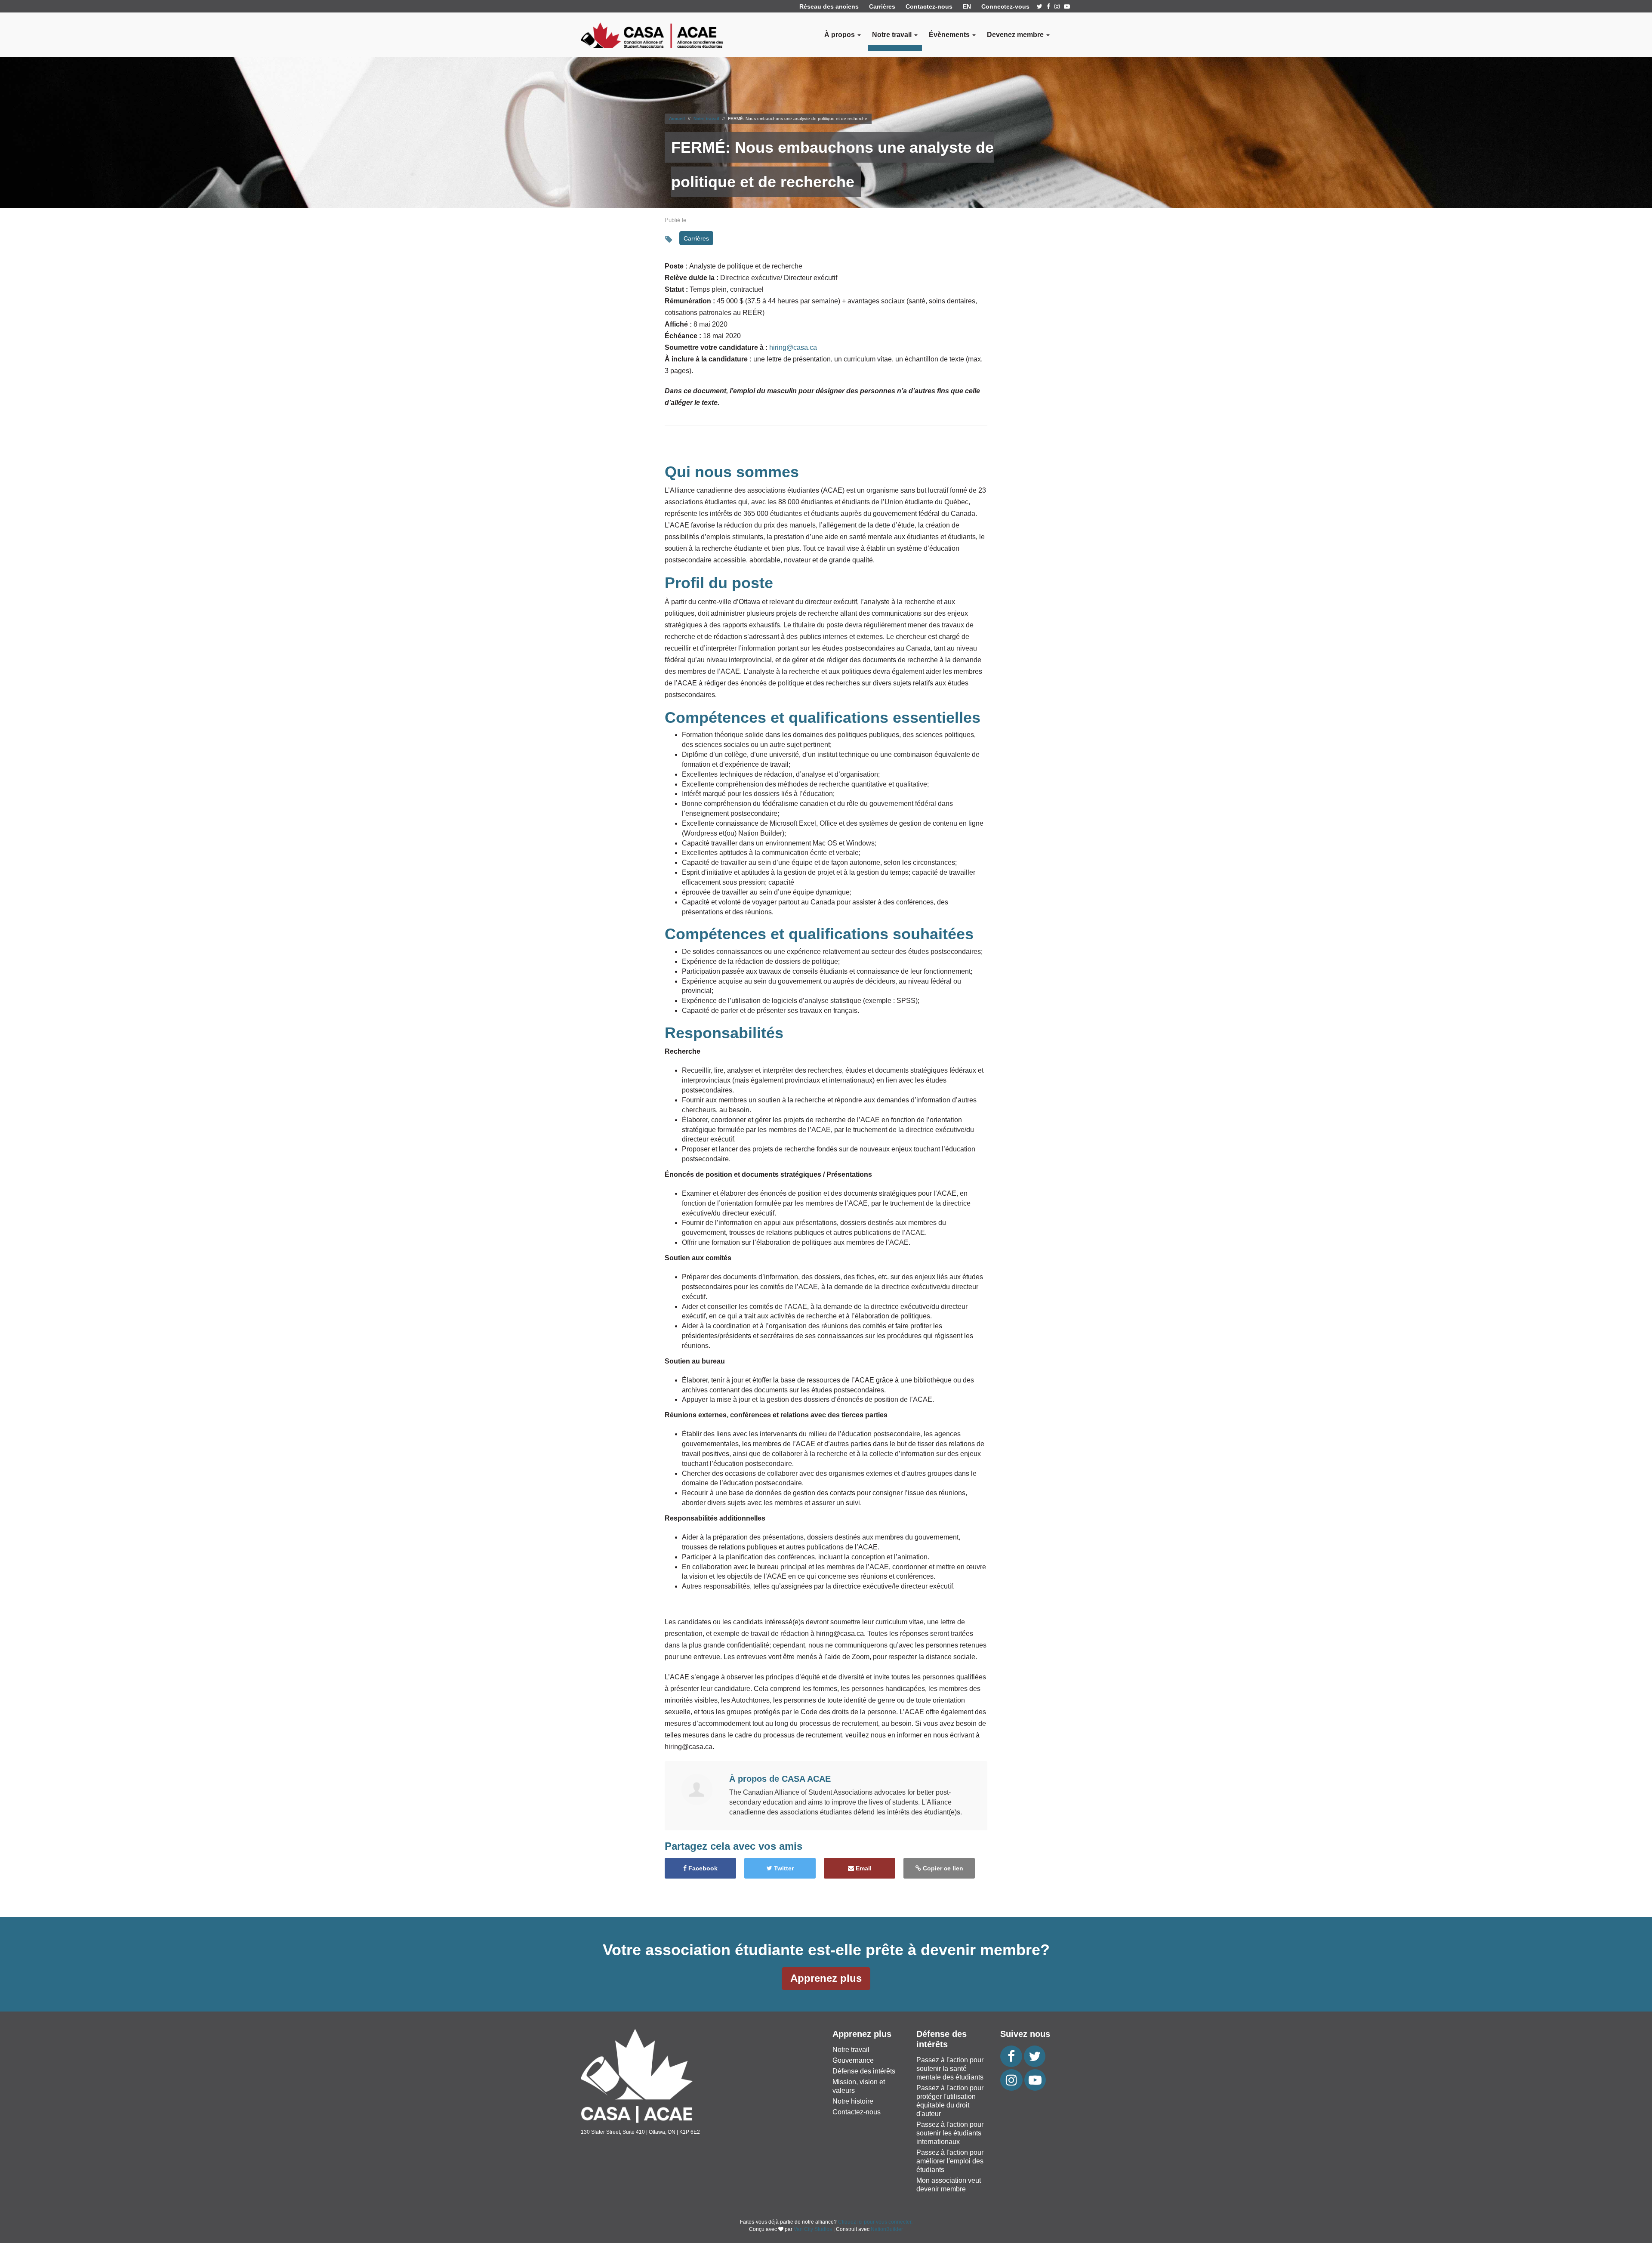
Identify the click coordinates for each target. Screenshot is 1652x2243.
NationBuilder (887, 2229)
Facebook (702, 1868)
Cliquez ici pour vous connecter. (875, 2222)
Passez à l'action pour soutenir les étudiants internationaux (950, 2133)
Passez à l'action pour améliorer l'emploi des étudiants (950, 2161)
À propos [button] (840, 35)
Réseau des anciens (829, 6)
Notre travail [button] (893, 35)
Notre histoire (853, 2101)
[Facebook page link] (1048, 6)
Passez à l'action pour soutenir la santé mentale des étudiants (950, 2069)
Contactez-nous (929, 6)
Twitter (783, 1868)
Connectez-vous (1005, 6)
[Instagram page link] (1057, 6)
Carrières (882, 6)
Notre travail (706, 119)
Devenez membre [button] (1016, 35)
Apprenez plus (826, 1978)
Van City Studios (813, 2229)
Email (863, 1868)
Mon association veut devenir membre (949, 2185)
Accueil (677, 119)
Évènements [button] (950, 35)
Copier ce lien (942, 1868)
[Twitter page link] (1040, 6)
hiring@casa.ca (793, 347)
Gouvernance (853, 2060)
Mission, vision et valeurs (859, 2086)
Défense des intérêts (864, 2071)
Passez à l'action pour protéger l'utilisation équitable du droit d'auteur (950, 2101)
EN (967, 6)
